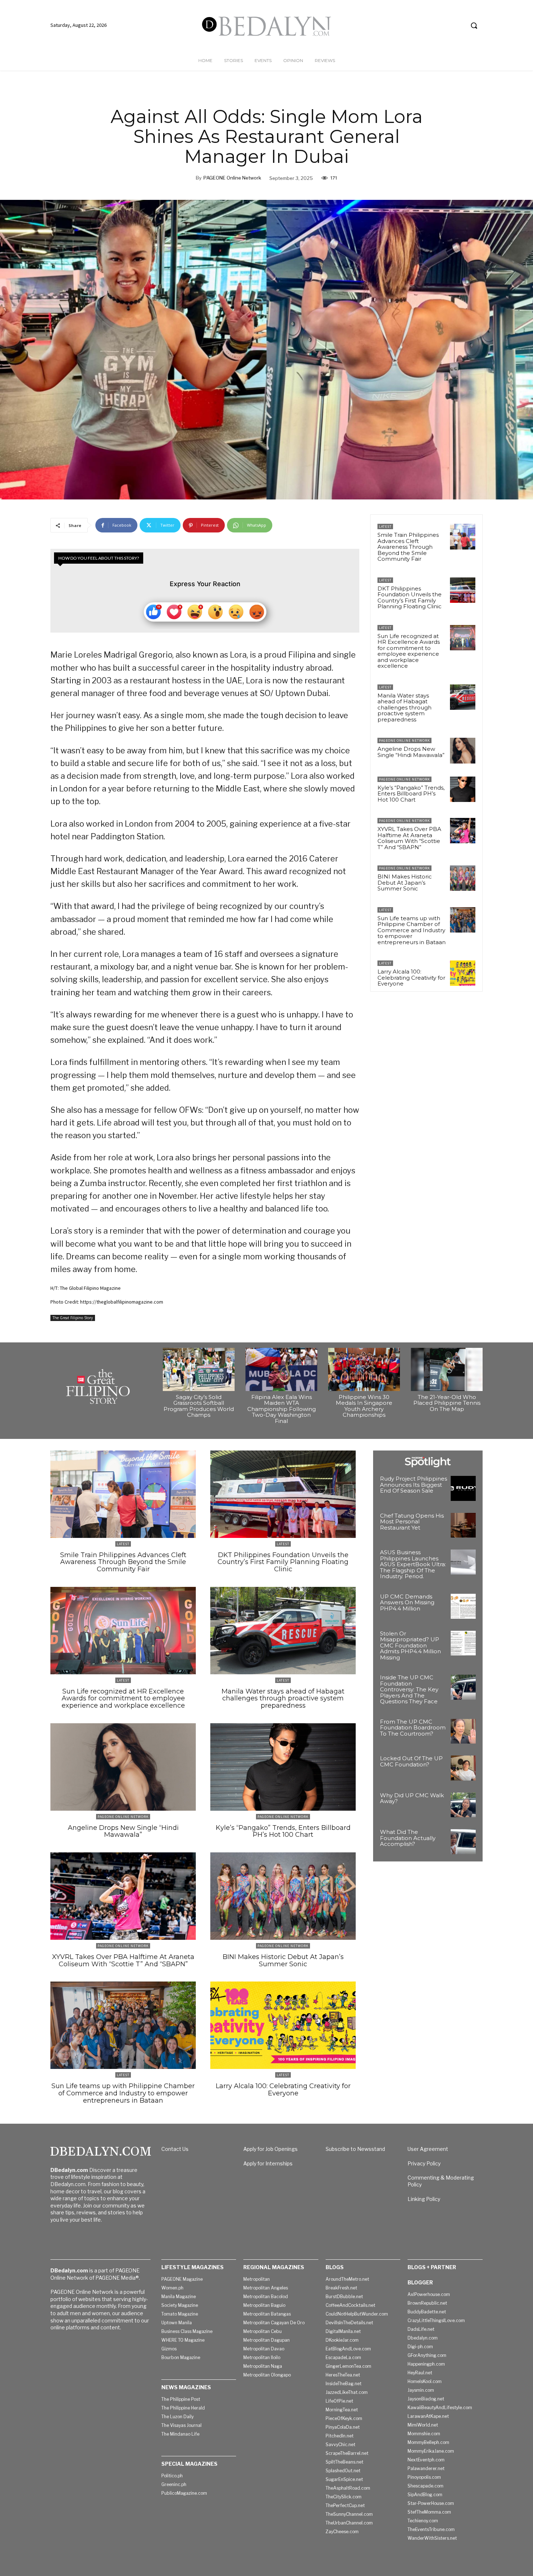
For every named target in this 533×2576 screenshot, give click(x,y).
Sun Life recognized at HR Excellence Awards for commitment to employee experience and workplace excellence (409, 651)
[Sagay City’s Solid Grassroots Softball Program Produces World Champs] (199, 1369)
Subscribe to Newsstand (355, 2149)
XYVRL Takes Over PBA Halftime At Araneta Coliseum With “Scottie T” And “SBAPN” (409, 838)
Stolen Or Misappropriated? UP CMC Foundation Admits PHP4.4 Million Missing (410, 1645)
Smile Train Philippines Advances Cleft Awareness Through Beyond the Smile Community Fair (408, 547)
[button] (474, 25)
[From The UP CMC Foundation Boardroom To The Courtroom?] (463, 1731)
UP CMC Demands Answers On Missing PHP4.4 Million (407, 1602)
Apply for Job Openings (270, 2149)
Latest (385, 526)
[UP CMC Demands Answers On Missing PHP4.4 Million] (463, 1606)
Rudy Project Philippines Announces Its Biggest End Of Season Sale (414, 1485)
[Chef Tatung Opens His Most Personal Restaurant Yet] (463, 1525)
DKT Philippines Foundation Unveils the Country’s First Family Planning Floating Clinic (410, 598)
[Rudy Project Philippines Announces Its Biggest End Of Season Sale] (463, 1488)
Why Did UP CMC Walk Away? (412, 1798)
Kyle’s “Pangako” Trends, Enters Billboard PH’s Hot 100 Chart (411, 794)
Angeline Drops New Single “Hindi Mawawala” (411, 752)
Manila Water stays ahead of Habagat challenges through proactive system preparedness (404, 707)
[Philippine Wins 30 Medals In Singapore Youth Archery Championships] (364, 1369)
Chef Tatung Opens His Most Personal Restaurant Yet (412, 1522)
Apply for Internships (268, 2163)
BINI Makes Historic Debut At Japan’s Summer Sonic (405, 882)
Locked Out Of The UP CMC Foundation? (411, 1761)
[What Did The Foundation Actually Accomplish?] (463, 1842)
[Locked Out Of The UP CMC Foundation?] (463, 1768)
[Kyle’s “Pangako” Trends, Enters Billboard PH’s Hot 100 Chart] (463, 789)
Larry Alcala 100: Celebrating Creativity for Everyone (411, 978)
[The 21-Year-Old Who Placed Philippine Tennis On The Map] (447, 1369)
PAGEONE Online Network (232, 178)
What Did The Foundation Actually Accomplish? (408, 1838)
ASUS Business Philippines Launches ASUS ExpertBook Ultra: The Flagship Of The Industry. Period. (413, 1564)
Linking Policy (424, 2199)
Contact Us (175, 2149)
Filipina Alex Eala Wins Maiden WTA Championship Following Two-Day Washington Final (282, 1409)
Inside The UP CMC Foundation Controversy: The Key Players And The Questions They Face (409, 1689)
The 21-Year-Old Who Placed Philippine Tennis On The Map (447, 1403)
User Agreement (428, 2149)
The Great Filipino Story (73, 1318)
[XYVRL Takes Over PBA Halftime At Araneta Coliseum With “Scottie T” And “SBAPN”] (463, 831)
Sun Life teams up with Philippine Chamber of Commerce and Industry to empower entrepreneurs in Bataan (412, 930)
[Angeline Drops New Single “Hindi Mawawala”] (463, 750)
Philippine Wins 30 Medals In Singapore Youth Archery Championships (364, 1406)
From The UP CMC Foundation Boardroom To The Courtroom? (413, 1728)
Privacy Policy (424, 2163)
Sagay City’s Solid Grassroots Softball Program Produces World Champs (199, 1406)
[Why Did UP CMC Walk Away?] (463, 1805)
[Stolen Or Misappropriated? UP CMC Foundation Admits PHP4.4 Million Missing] (463, 1643)
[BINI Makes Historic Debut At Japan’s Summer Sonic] (463, 878)
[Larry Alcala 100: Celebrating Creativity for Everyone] (463, 973)
